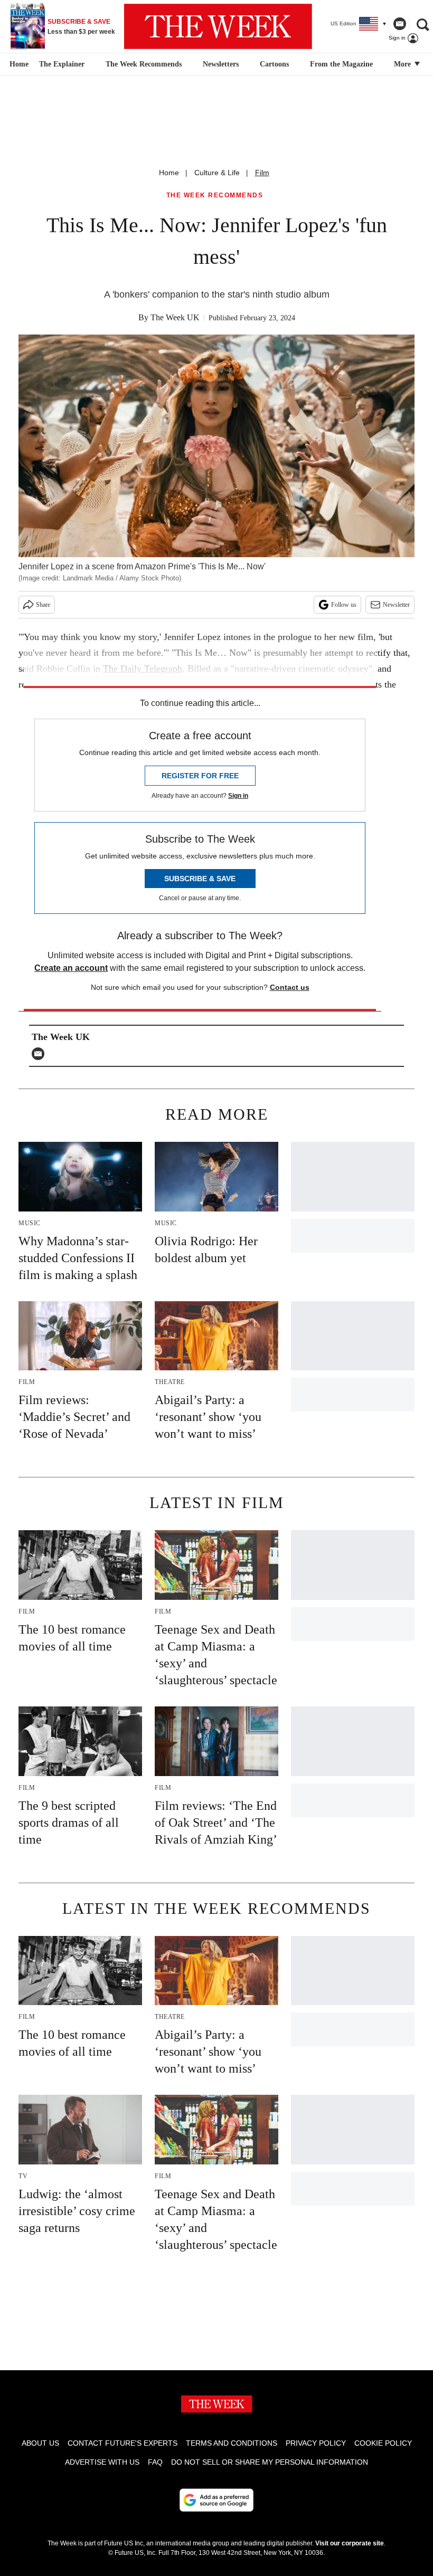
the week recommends (215, 195)
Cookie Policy (383, 2443)
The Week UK (175, 317)
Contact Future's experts (123, 2443)
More (403, 64)
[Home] (18, 64)
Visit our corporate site (350, 2543)
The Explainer (62, 64)
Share (43, 605)
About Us (40, 2443)
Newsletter (396, 605)
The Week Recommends (144, 64)
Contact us (290, 987)
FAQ (155, 2462)
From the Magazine (341, 64)
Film (262, 173)
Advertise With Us (102, 2462)
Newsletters (221, 64)
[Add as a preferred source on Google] (216, 2500)
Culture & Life (217, 173)
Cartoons (274, 64)
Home (169, 173)
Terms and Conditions (232, 2443)
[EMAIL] (41, 1054)
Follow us (344, 605)
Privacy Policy (316, 2443)
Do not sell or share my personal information (270, 2462)
